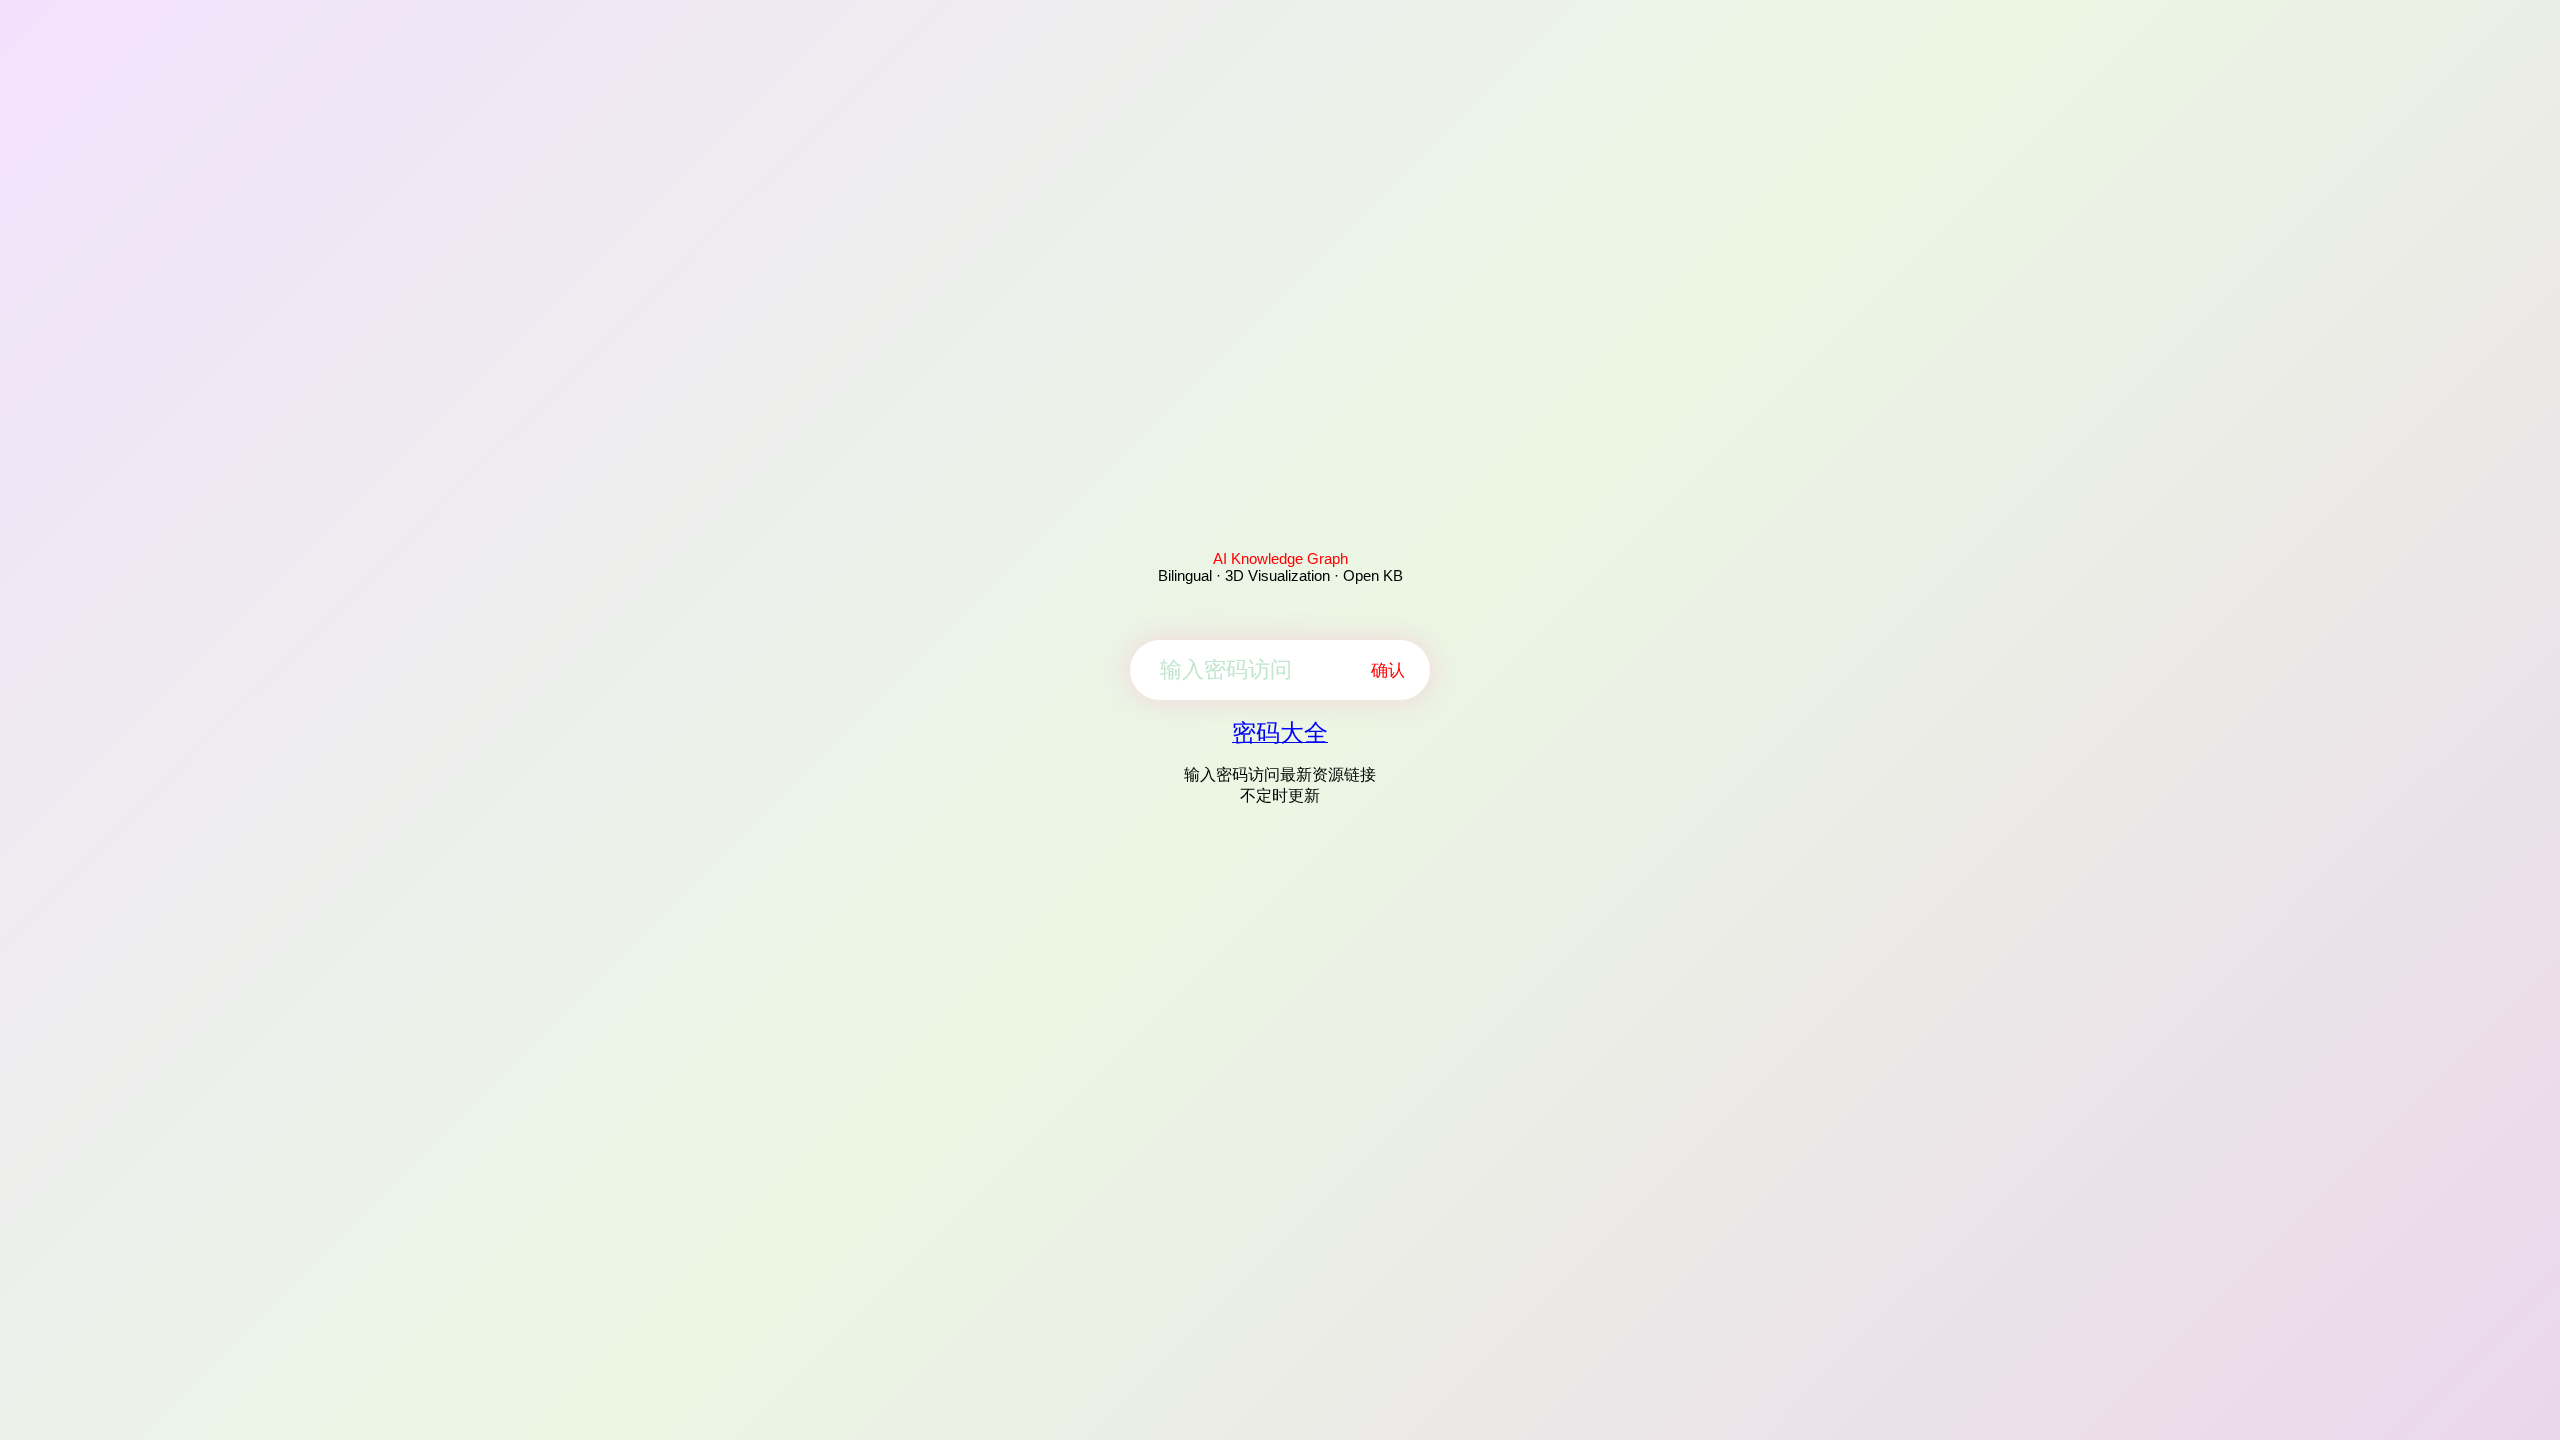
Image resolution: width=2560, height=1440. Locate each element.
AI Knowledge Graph (1280, 558)
